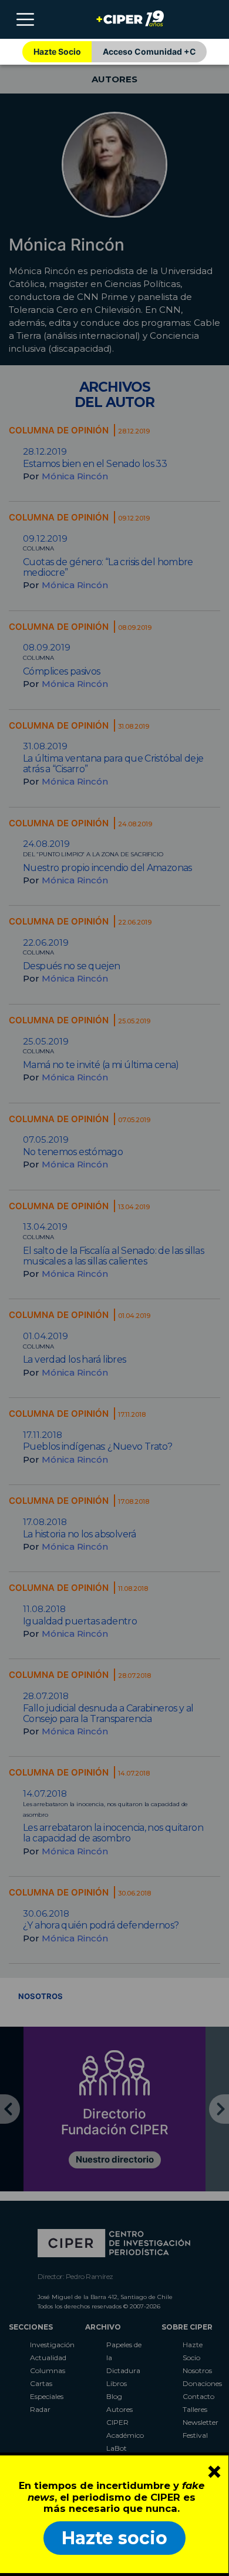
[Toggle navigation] (25, 19)
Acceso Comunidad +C (149, 51)
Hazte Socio (57, 51)
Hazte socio (114, 2538)
